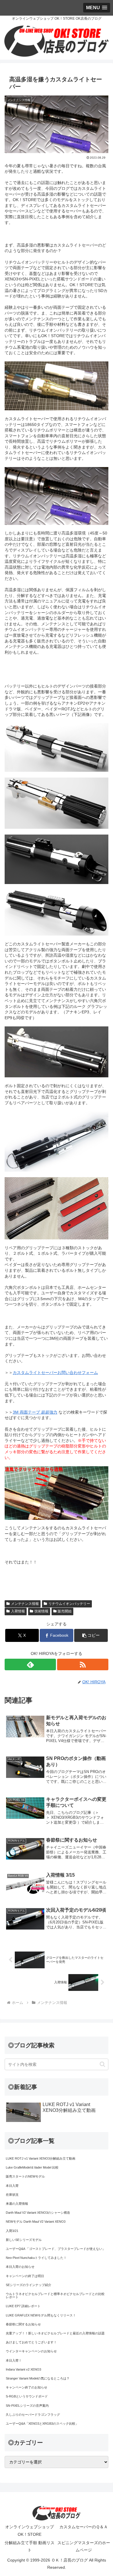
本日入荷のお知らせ (20, 2267)
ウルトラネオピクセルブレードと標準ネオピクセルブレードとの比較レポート (55, 2295)
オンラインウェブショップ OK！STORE (30, 2530)
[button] (91, 1635)
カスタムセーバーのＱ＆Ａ (84, 2527)
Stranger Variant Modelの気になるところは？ (38, 2378)
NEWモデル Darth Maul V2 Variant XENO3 (36, 2222)
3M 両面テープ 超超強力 (35, 1412)
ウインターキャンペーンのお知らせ (31, 2351)
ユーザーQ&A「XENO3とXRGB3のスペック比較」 (42, 2424)
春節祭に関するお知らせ (23, 2324)
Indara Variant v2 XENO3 (23, 2369)
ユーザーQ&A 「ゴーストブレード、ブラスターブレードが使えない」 (56, 2249)
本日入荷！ (14, 2360)
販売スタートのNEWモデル (25, 2176)
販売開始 (65, 1611)
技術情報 (41, 1611)
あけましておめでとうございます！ (31, 2342)
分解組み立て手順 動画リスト (30, 2546)
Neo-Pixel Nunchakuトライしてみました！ (36, 2258)
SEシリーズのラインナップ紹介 (29, 2285)
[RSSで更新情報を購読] (83, 1664)
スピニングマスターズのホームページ (84, 2546)
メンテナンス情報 (25, 1604)
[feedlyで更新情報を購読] (30, 1664)
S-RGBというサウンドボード (27, 2396)
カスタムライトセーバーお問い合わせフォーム (55, 1372)
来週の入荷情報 (17, 2204)
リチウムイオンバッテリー (69, 1604)
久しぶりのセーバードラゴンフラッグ (33, 2415)
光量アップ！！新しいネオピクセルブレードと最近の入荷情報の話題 (55, 2333)
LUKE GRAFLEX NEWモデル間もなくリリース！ (41, 2315)
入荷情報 (18, 1611)
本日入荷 (12, 2186)
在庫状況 (12, 2195)
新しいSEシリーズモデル (24, 2240)
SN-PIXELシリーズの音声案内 (27, 2406)
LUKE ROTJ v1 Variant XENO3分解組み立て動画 (41, 2158)
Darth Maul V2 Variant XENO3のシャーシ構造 (38, 2213)
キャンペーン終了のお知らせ (27, 2387)
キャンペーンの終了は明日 (25, 2276)
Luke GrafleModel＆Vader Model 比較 (32, 2167)
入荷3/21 (12, 2231)
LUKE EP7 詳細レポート (23, 2306)
